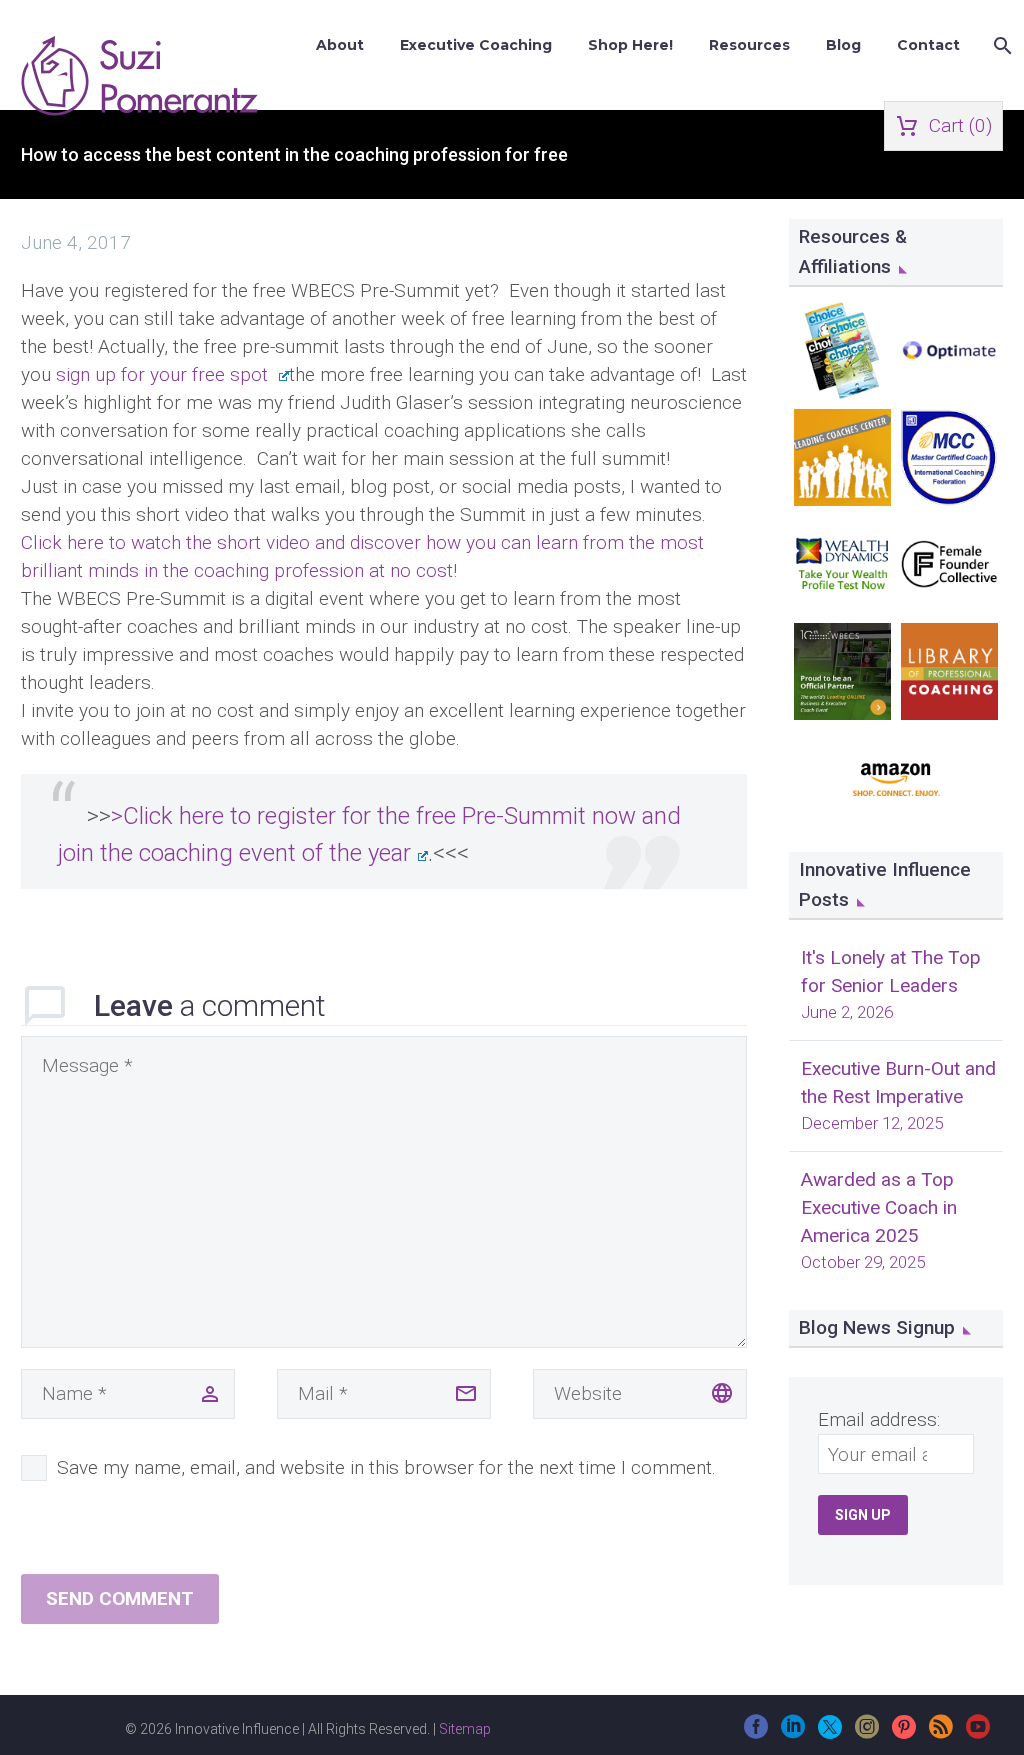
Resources (749, 45)
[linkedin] (793, 1733)
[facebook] (756, 1733)
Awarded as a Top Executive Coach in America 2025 (879, 1207)
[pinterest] (904, 1733)
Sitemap (465, 1729)
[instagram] (867, 1733)
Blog (843, 45)
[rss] (941, 1733)
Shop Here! (630, 45)
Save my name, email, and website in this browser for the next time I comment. (386, 1467)
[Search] (1000, 45)
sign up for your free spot (164, 374)
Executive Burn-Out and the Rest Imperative (898, 1082)
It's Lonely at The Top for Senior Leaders (891, 971)
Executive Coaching (476, 45)
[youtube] (978, 1733)
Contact (928, 45)
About (340, 45)
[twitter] (830, 1733)
